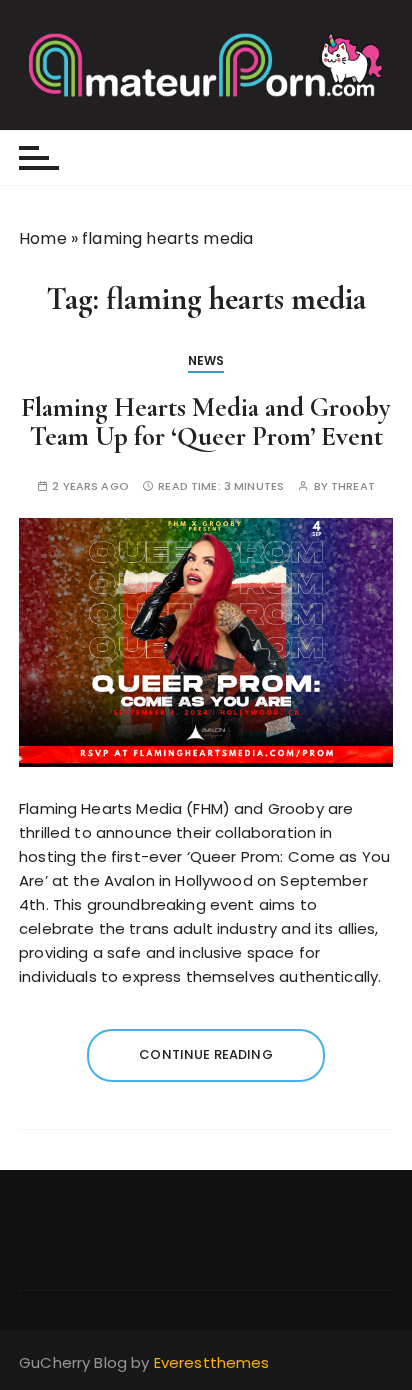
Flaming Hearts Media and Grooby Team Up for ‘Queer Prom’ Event (206, 422)
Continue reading (205, 1054)
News (206, 360)
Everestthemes (212, 1362)
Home (43, 238)
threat (353, 486)
